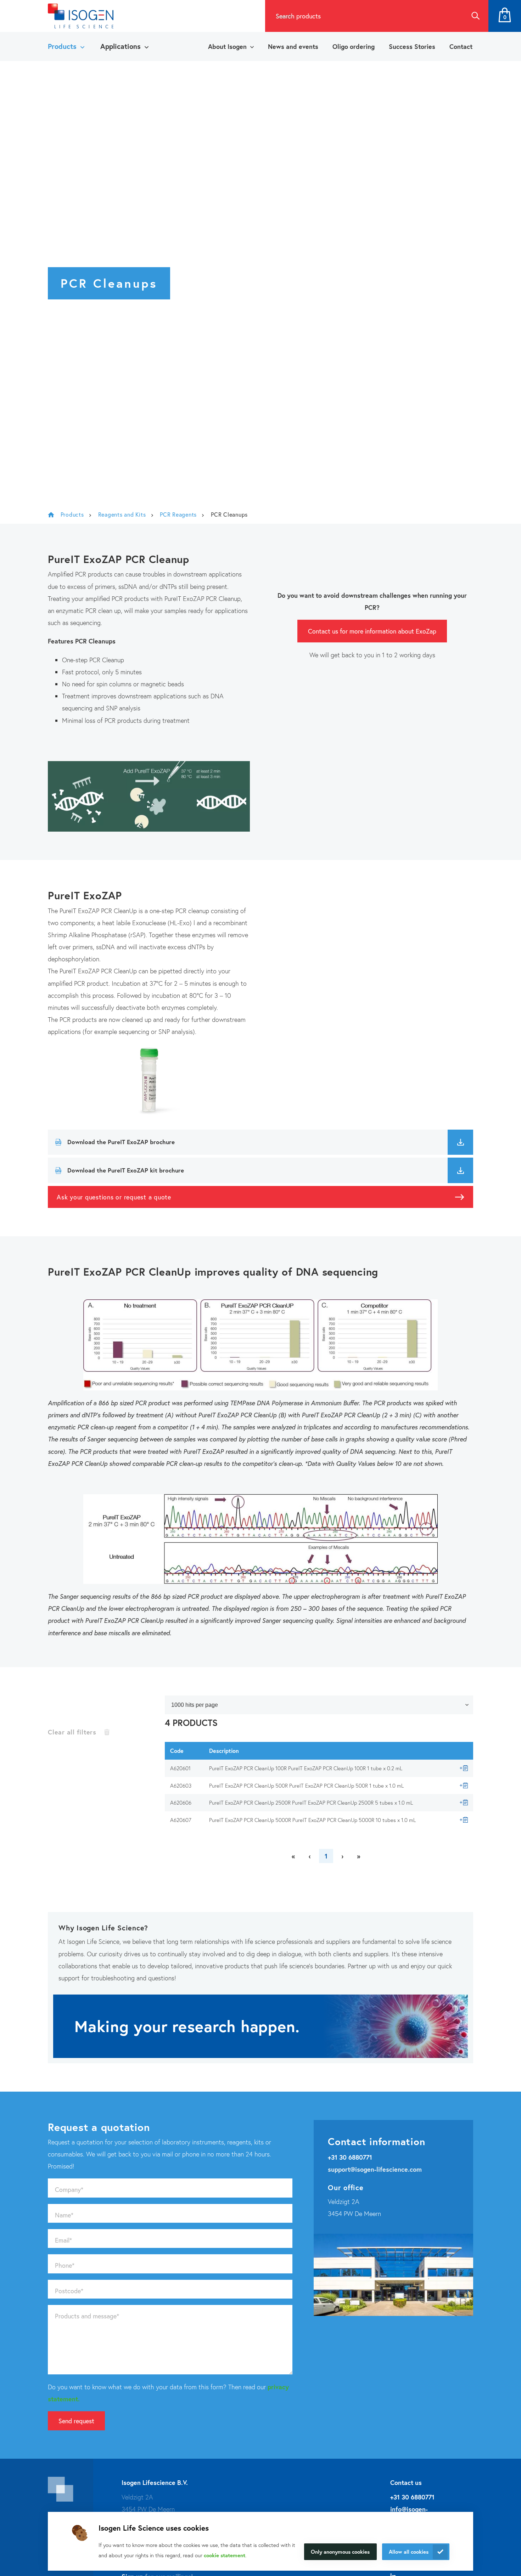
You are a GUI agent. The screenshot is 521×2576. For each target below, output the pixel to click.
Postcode (69, 2291)
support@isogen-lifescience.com (375, 2169)
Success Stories (412, 46)
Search (475, 16)
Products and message (87, 2316)
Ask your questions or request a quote (114, 1197)
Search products (298, 16)
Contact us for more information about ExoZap (372, 631)
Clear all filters (72, 1732)
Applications (121, 46)
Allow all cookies (409, 2552)
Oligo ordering (354, 46)
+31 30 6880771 (350, 2157)
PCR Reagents (178, 514)
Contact (461, 46)
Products (62, 46)
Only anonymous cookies (340, 2552)
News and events (293, 46)
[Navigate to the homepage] (81, 16)
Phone (65, 2265)
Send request (76, 2421)
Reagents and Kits (122, 514)
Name (64, 2215)
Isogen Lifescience (51, 514)
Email (63, 2240)
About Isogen (227, 46)
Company (69, 2189)
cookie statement (225, 2555)
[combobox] (364, 16)
